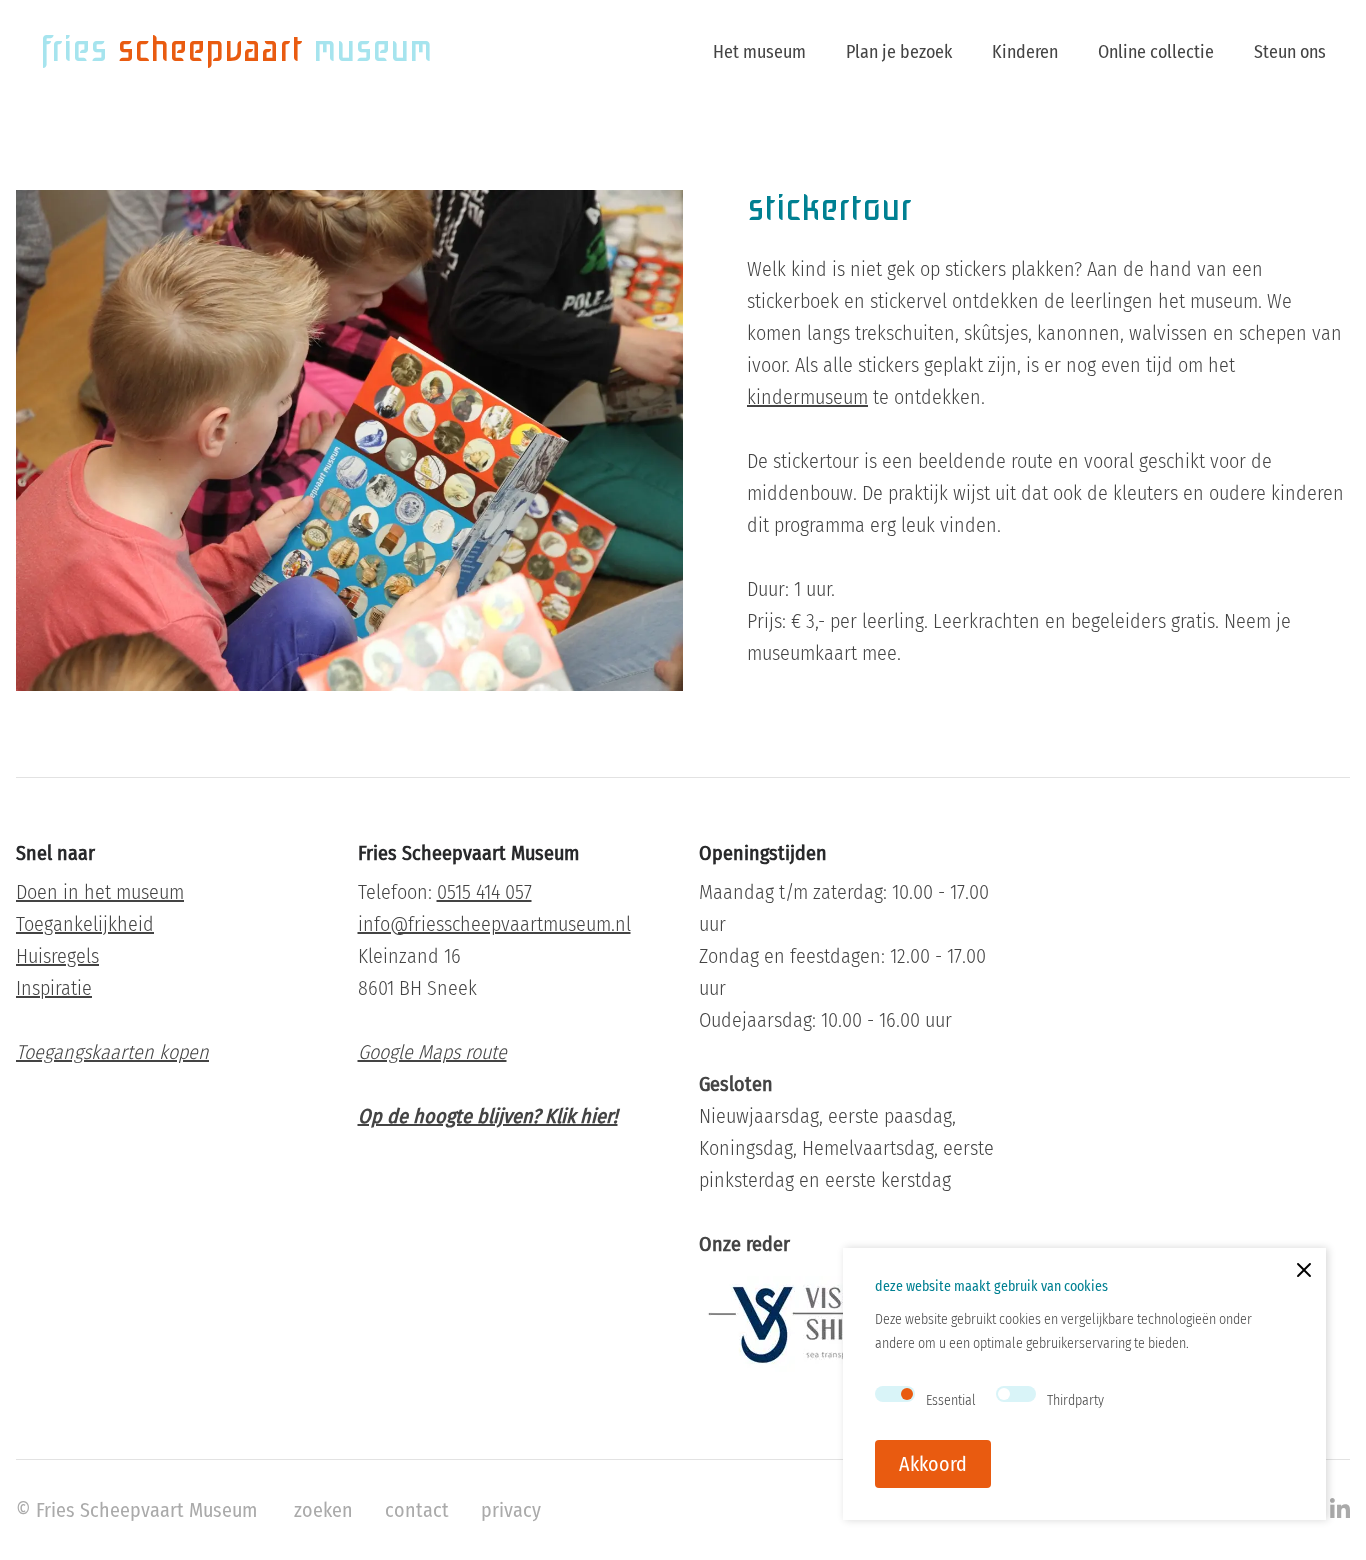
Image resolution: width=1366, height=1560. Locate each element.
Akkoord (933, 1464)
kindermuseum (807, 397)
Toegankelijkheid (85, 924)
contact (417, 1510)
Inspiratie (54, 988)
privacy (511, 1510)
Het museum (759, 52)
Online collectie (1156, 52)
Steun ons (1290, 52)
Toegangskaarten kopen (112, 1052)
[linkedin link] (1340, 1509)
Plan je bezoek (899, 52)
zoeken (323, 1510)
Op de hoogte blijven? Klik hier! (488, 1116)
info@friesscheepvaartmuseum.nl (494, 924)
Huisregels (57, 956)
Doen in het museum (100, 892)
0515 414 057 (484, 892)
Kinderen (1025, 52)
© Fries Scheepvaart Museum (136, 1510)
